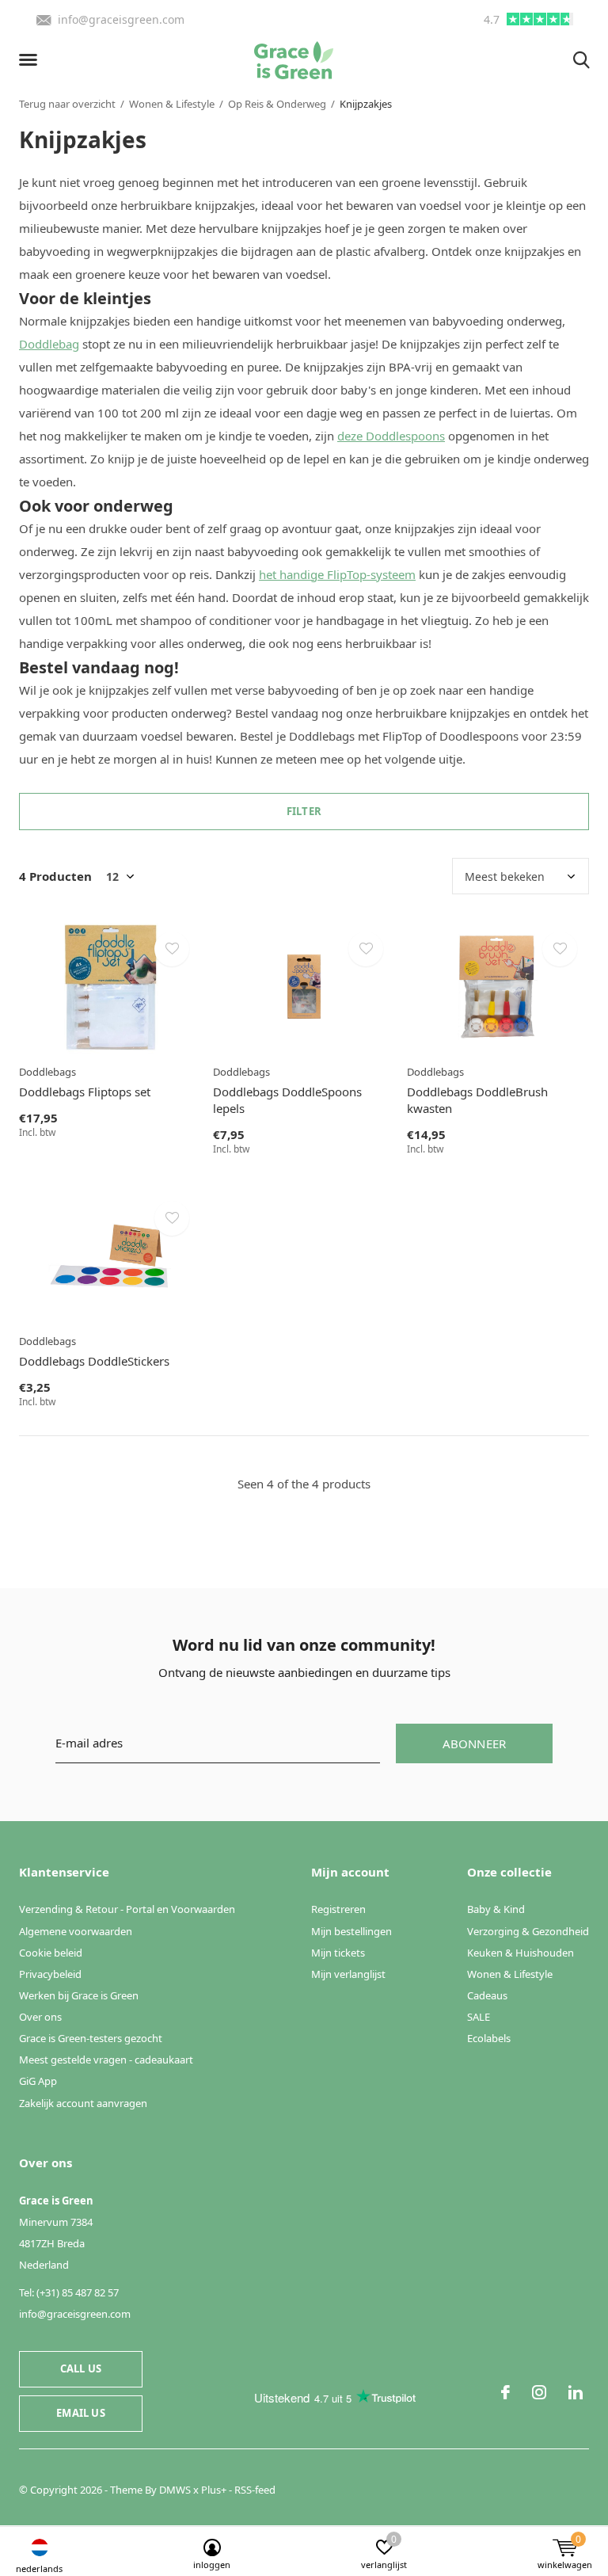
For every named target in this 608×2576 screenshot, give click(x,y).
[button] (31, 60)
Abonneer (475, 1743)
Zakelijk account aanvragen (83, 2103)
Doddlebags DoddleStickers (94, 1361)
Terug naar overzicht (67, 104)
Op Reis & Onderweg (277, 104)
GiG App (38, 2081)
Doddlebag (49, 344)
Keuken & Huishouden (521, 1953)
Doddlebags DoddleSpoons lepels (287, 1100)
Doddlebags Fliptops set (85, 1092)
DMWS (175, 2490)
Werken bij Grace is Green (79, 1995)
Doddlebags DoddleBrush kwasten (477, 1100)
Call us (81, 2368)
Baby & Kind (496, 1909)
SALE (479, 2017)
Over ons (40, 2017)
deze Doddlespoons (391, 436)
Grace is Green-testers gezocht (91, 2038)
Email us (80, 2413)
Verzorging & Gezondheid (528, 1931)
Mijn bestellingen (351, 1931)
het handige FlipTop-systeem (337, 574)
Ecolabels (489, 2038)
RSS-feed (255, 2490)
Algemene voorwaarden (76, 1931)
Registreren (338, 1909)
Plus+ (214, 2490)
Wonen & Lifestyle (172, 104)
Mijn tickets (338, 1953)
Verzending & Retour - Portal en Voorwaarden (127, 1909)
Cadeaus (487, 1995)
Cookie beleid (51, 1953)
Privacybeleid (50, 1974)
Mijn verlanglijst (348, 1974)
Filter (304, 811)
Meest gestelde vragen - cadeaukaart (106, 2060)
